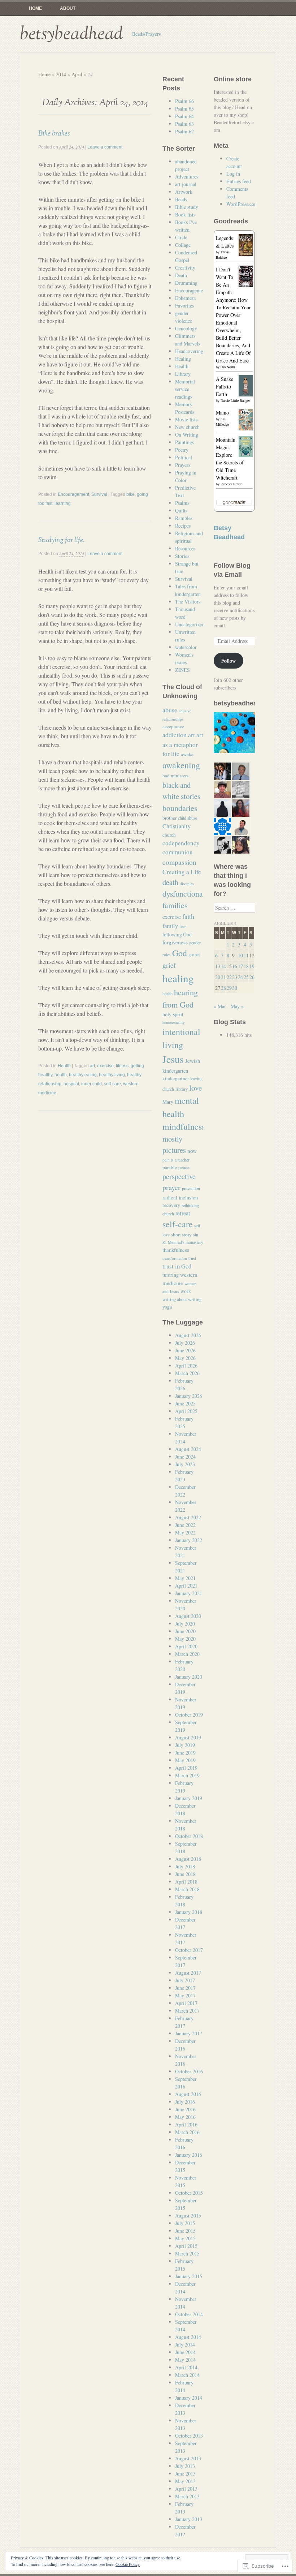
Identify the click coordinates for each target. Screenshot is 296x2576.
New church (187, 427)
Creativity (185, 268)
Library (183, 374)
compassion (179, 862)
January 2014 (189, 2398)
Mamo (222, 413)
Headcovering (189, 351)
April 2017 (186, 2003)
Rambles (184, 518)
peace (184, 1167)
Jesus (173, 1059)
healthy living (112, 1075)
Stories (182, 556)
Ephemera (185, 298)
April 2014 (186, 2367)
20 (218, 977)
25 (246, 977)
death (170, 882)
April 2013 (186, 2489)
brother (169, 818)
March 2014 (187, 2375)
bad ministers (175, 776)
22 (229, 977)
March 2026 (187, 1373)
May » (237, 1006)
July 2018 (185, 1866)
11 (246, 955)
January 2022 (189, 1540)
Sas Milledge (222, 422)
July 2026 (185, 1343)
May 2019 (185, 1760)
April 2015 (186, 2246)
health (61, 1075)
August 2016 (188, 2094)
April (77, 74)
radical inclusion (180, 1197)
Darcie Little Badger (235, 400)
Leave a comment (105, 147)
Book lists (185, 214)
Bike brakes (54, 133)
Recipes (183, 526)
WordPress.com (242, 204)
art (92, 1066)
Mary (168, 1102)
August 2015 (188, 2216)
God (180, 953)
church (169, 835)
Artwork (184, 192)
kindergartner (176, 1078)
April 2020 (186, 1646)
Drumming (186, 283)
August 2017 (188, 1973)
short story (181, 1235)
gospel (194, 954)
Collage (183, 245)
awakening (181, 765)
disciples (187, 883)
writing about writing (182, 1299)
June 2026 (185, 1350)
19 (252, 966)
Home (35, 8)
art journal (186, 184)
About (68, 8)
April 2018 (186, 1882)
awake (187, 754)
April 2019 (186, 1768)
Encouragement (73, 494)
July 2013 (185, 2466)
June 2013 (185, 2474)
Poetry (182, 450)
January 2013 (189, 2519)
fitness (122, 1066)
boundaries (180, 808)
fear (183, 926)
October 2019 (189, 1715)
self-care (112, 1084)
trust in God (177, 1266)
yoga (167, 1307)
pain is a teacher (176, 1160)
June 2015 (185, 2231)
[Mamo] (246, 428)
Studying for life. (61, 540)
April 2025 (186, 1411)
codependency (181, 843)
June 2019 (185, 1753)
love (195, 1088)
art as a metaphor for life (183, 744)
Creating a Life (182, 872)
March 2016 (187, 2132)
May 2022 (185, 1532)
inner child (92, 1084)
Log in (233, 174)
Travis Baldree (223, 255)
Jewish (193, 1061)
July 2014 (185, 2345)
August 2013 (188, 2458)
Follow (228, 660)
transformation (175, 1258)
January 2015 (189, 2276)
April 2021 (186, 1586)
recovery (171, 1205)
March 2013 (187, 2496)
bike (130, 494)
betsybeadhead (71, 34)
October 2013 (189, 2436)
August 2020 (188, 1616)
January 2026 (189, 1396)
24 (240, 977)
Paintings (184, 442)
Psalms (182, 503)
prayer (171, 1187)
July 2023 (185, 1464)
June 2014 (185, 2352)
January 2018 (189, 1912)
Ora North (228, 367)
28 (223, 988)
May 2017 (185, 1995)
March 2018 (187, 1889)
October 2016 (189, 2071)
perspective (179, 1176)
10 (240, 955)
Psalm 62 (184, 131)
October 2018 (189, 1836)
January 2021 (189, 1593)
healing (178, 978)
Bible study (187, 207)
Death (181, 275)
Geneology (186, 328)
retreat (183, 1213)
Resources (185, 548)
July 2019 (185, 1745)
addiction (175, 735)
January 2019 (189, 1798)
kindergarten (175, 1071)
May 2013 (185, 2481)
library (182, 1089)
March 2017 (187, 2011)
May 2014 (185, 2360)
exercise (105, 1066)
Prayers (183, 465)
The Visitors (188, 602)
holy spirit (173, 1014)
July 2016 (185, 2102)
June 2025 (185, 1403)
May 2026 (185, 1358)
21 (223, 977)
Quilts (181, 510)
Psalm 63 (184, 124)
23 (235, 977)
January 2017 (189, 2033)
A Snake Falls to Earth (225, 387)
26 (252, 977)
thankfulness (176, 1250)
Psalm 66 (184, 101)
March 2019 (187, 1775)
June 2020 (185, 1631)
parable (170, 1167)
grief (169, 965)
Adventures (187, 177)
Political (184, 457)
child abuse (188, 818)
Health (64, 1066)
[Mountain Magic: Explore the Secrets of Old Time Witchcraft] (246, 455)
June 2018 (185, 1874)
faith (188, 916)
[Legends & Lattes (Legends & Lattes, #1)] (246, 254)
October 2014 (189, 2314)
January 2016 (189, 2155)
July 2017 (185, 1980)
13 (218, 966)
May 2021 (185, 1578)
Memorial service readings (185, 389)
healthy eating (83, 1075)
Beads (181, 199)
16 (235, 966)
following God (177, 934)
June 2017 (185, 1988)
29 (229, 988)
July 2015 (185, 2223)
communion (178, 852)
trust (192, 1258)
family (170, 926)
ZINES (182, 670)
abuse (170, 710)
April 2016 (186, 2124)
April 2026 (186, 1366)
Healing (183, 359)
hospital (71, 1084)
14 (223, 966)
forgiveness (175, 942)
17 (240, 966)
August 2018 (188, 1859)
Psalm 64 (184, 116)
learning (63, 503)
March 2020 (187, 1654)
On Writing (187, 435)
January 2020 (189, 1677)
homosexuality (173, 1022)
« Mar (220, 1006)
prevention (191, 1188)
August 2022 (188, 1517)
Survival (99, 494)
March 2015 (187, 2253)
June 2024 (185, 1457)
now (192, 1151)
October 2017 (189, 1950)
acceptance (173, 726)
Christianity (177, 826)
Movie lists (186, 419)
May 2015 (185, 2238)
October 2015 (189, 2193)
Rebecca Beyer (231, 484)
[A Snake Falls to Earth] (246, 394)
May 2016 (185, 2117)
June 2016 (185, 2109)
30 (235, 988)
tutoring (171, 1275)
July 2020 (185, 1624)
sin (196, 1235)
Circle (181, 237)
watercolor (186, 647)
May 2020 (185, 1639)
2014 (61, 74)
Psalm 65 (184, 109)
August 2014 (188, 2337)
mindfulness (184, 1126)
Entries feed (239, 181)
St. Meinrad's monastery (183, 1242)
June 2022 (185, 1525)
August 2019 (188, 1737)
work (186, 1291)
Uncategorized (190, 624)
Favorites (184, 306)
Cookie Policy (128, 2564)
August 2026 (188, 1335)
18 (246, 966)
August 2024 (188, 1449)
